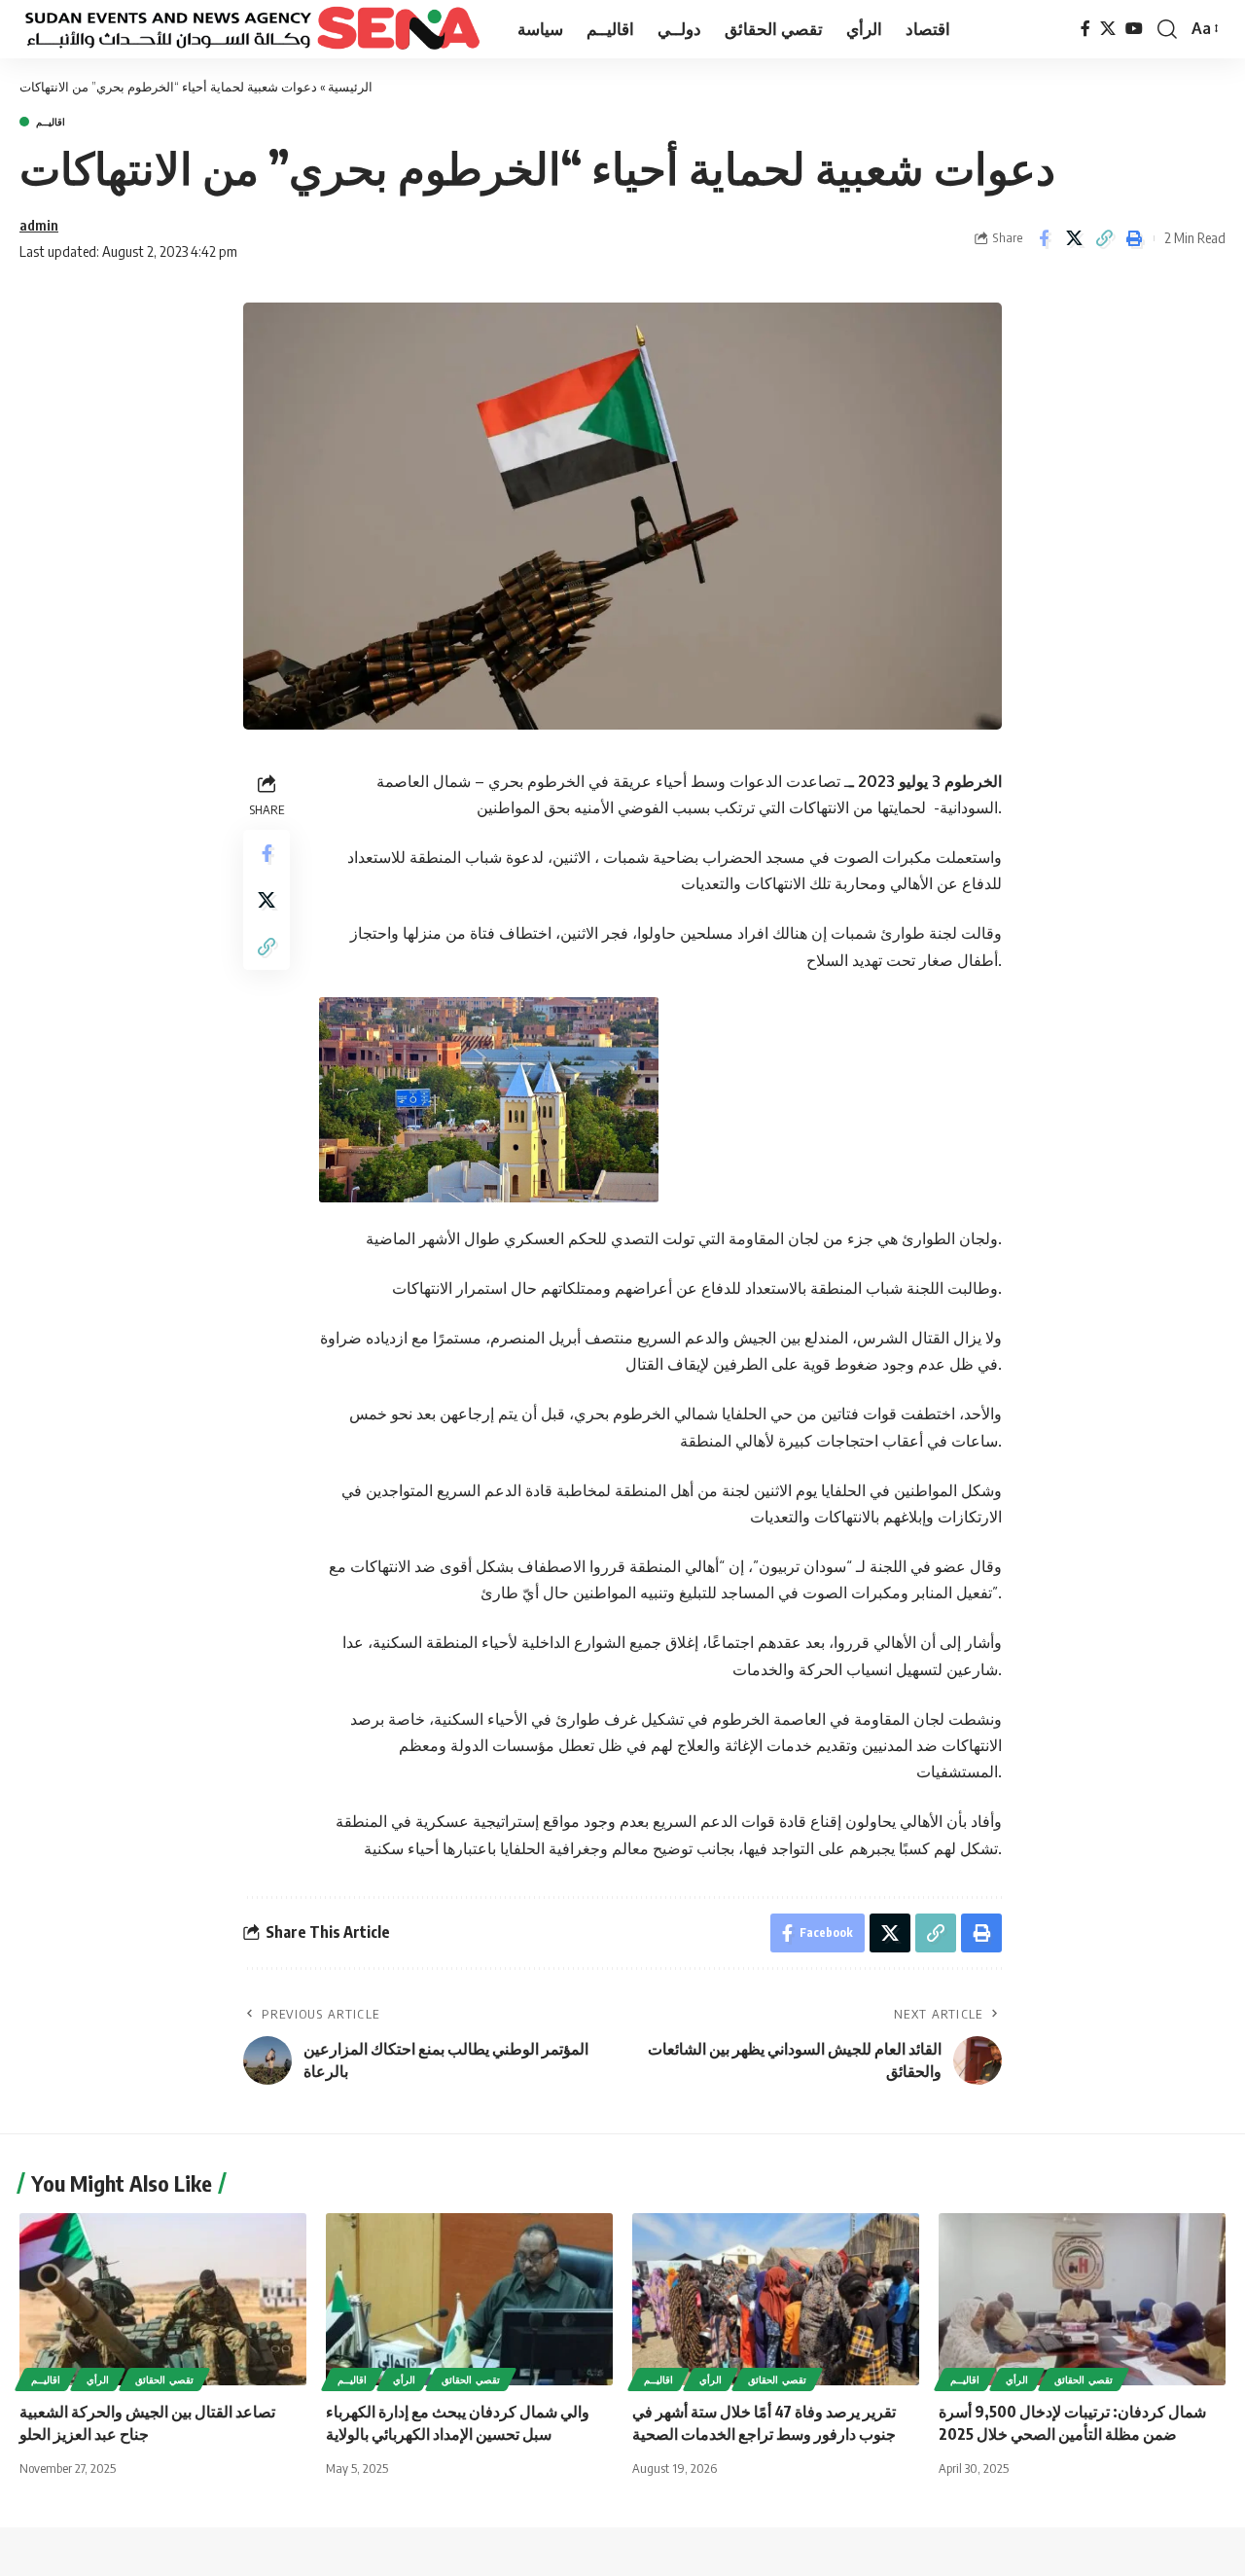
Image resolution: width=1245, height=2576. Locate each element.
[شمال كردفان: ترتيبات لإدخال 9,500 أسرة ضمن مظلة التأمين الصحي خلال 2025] (1082, 2299)
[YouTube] (1134, 29)
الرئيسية (350, 87)
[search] (1167, 29)
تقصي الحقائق (164, 2379)
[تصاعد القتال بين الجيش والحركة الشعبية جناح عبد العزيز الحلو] (163, 2299)
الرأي (98, 2379)
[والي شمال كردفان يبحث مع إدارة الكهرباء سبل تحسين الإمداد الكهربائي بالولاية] (469, 2299)
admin (39, 225)
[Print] (1134, 238)
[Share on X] (1074, 238)
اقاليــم (51, 122)
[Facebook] (1085, 29)
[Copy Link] (1104, 238)
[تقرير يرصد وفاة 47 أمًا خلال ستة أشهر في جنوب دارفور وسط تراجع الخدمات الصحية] (776, 2299)
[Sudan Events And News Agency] (253, 29)
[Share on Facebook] (1044, 238)
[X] (1108, 29)
